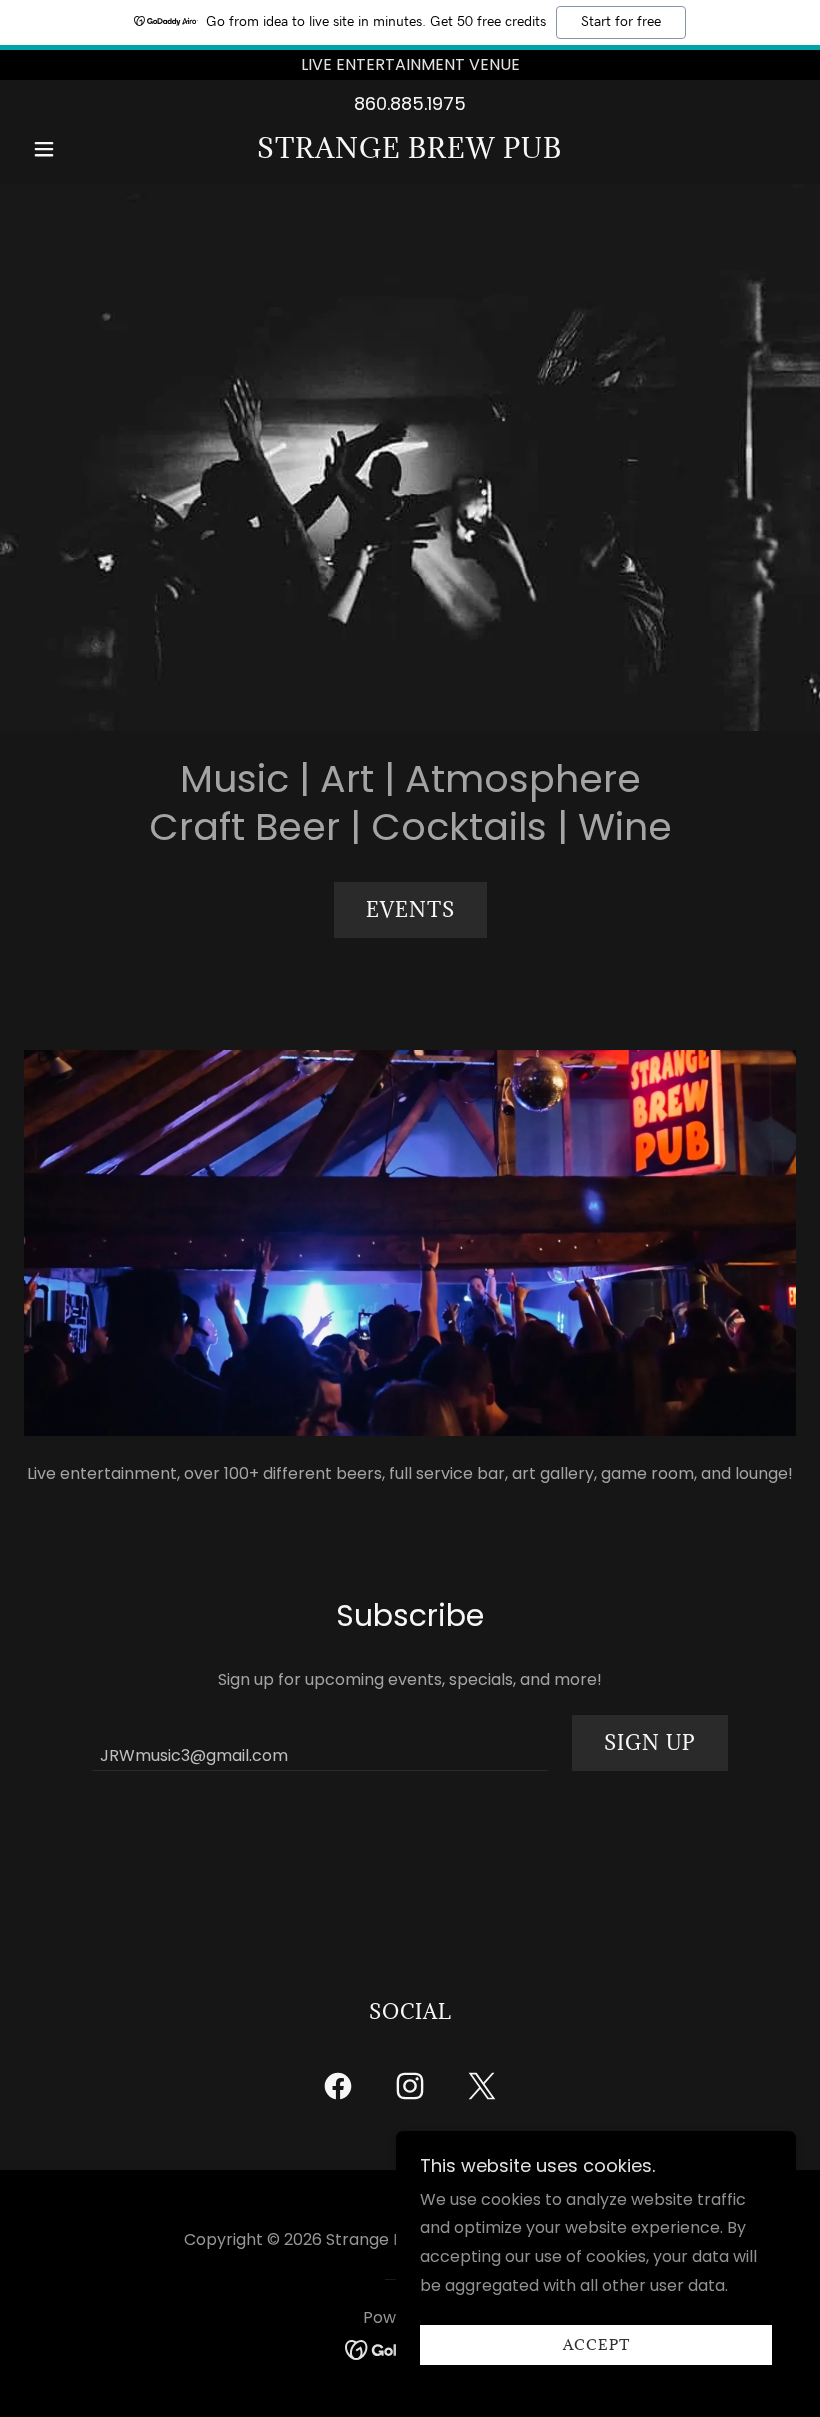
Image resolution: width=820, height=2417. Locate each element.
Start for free (621, 22)
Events (410, 910)
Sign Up (650, 1743)
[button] (82, 149)
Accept (596, 2345)
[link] (410, 152)
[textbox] (319, 1743)
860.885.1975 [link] (410, 103)
